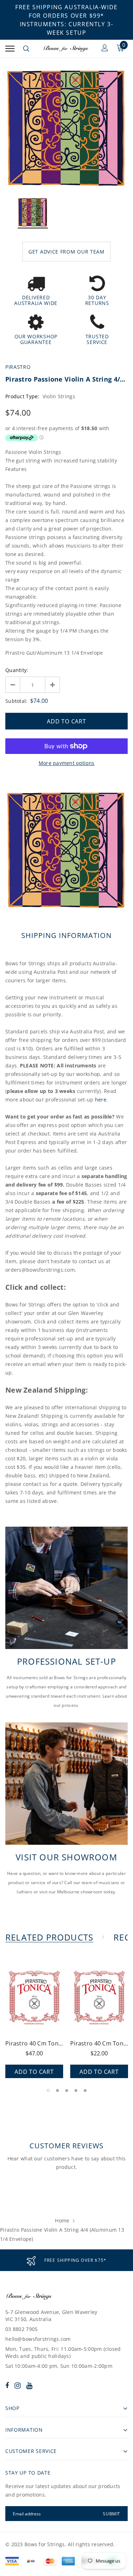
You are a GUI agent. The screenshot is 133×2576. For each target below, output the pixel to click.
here (101, 1100)
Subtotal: (16, 701)
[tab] (54, 1937)
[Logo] (66, 49)
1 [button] (48, 2091)
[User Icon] (105, 49)
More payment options (67, 763)
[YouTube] (29, 2385)
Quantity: (17, 670)
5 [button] (85, 2091)
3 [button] (67, 2091)
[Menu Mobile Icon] (10, 49)
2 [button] (57, 2091)
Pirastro (18, 367)
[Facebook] (7, 2385)
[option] (66, 129)
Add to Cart (34, 2072)
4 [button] (76, 2091)
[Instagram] (18, 2385)
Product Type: (22, 396)
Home (62, 2220)
